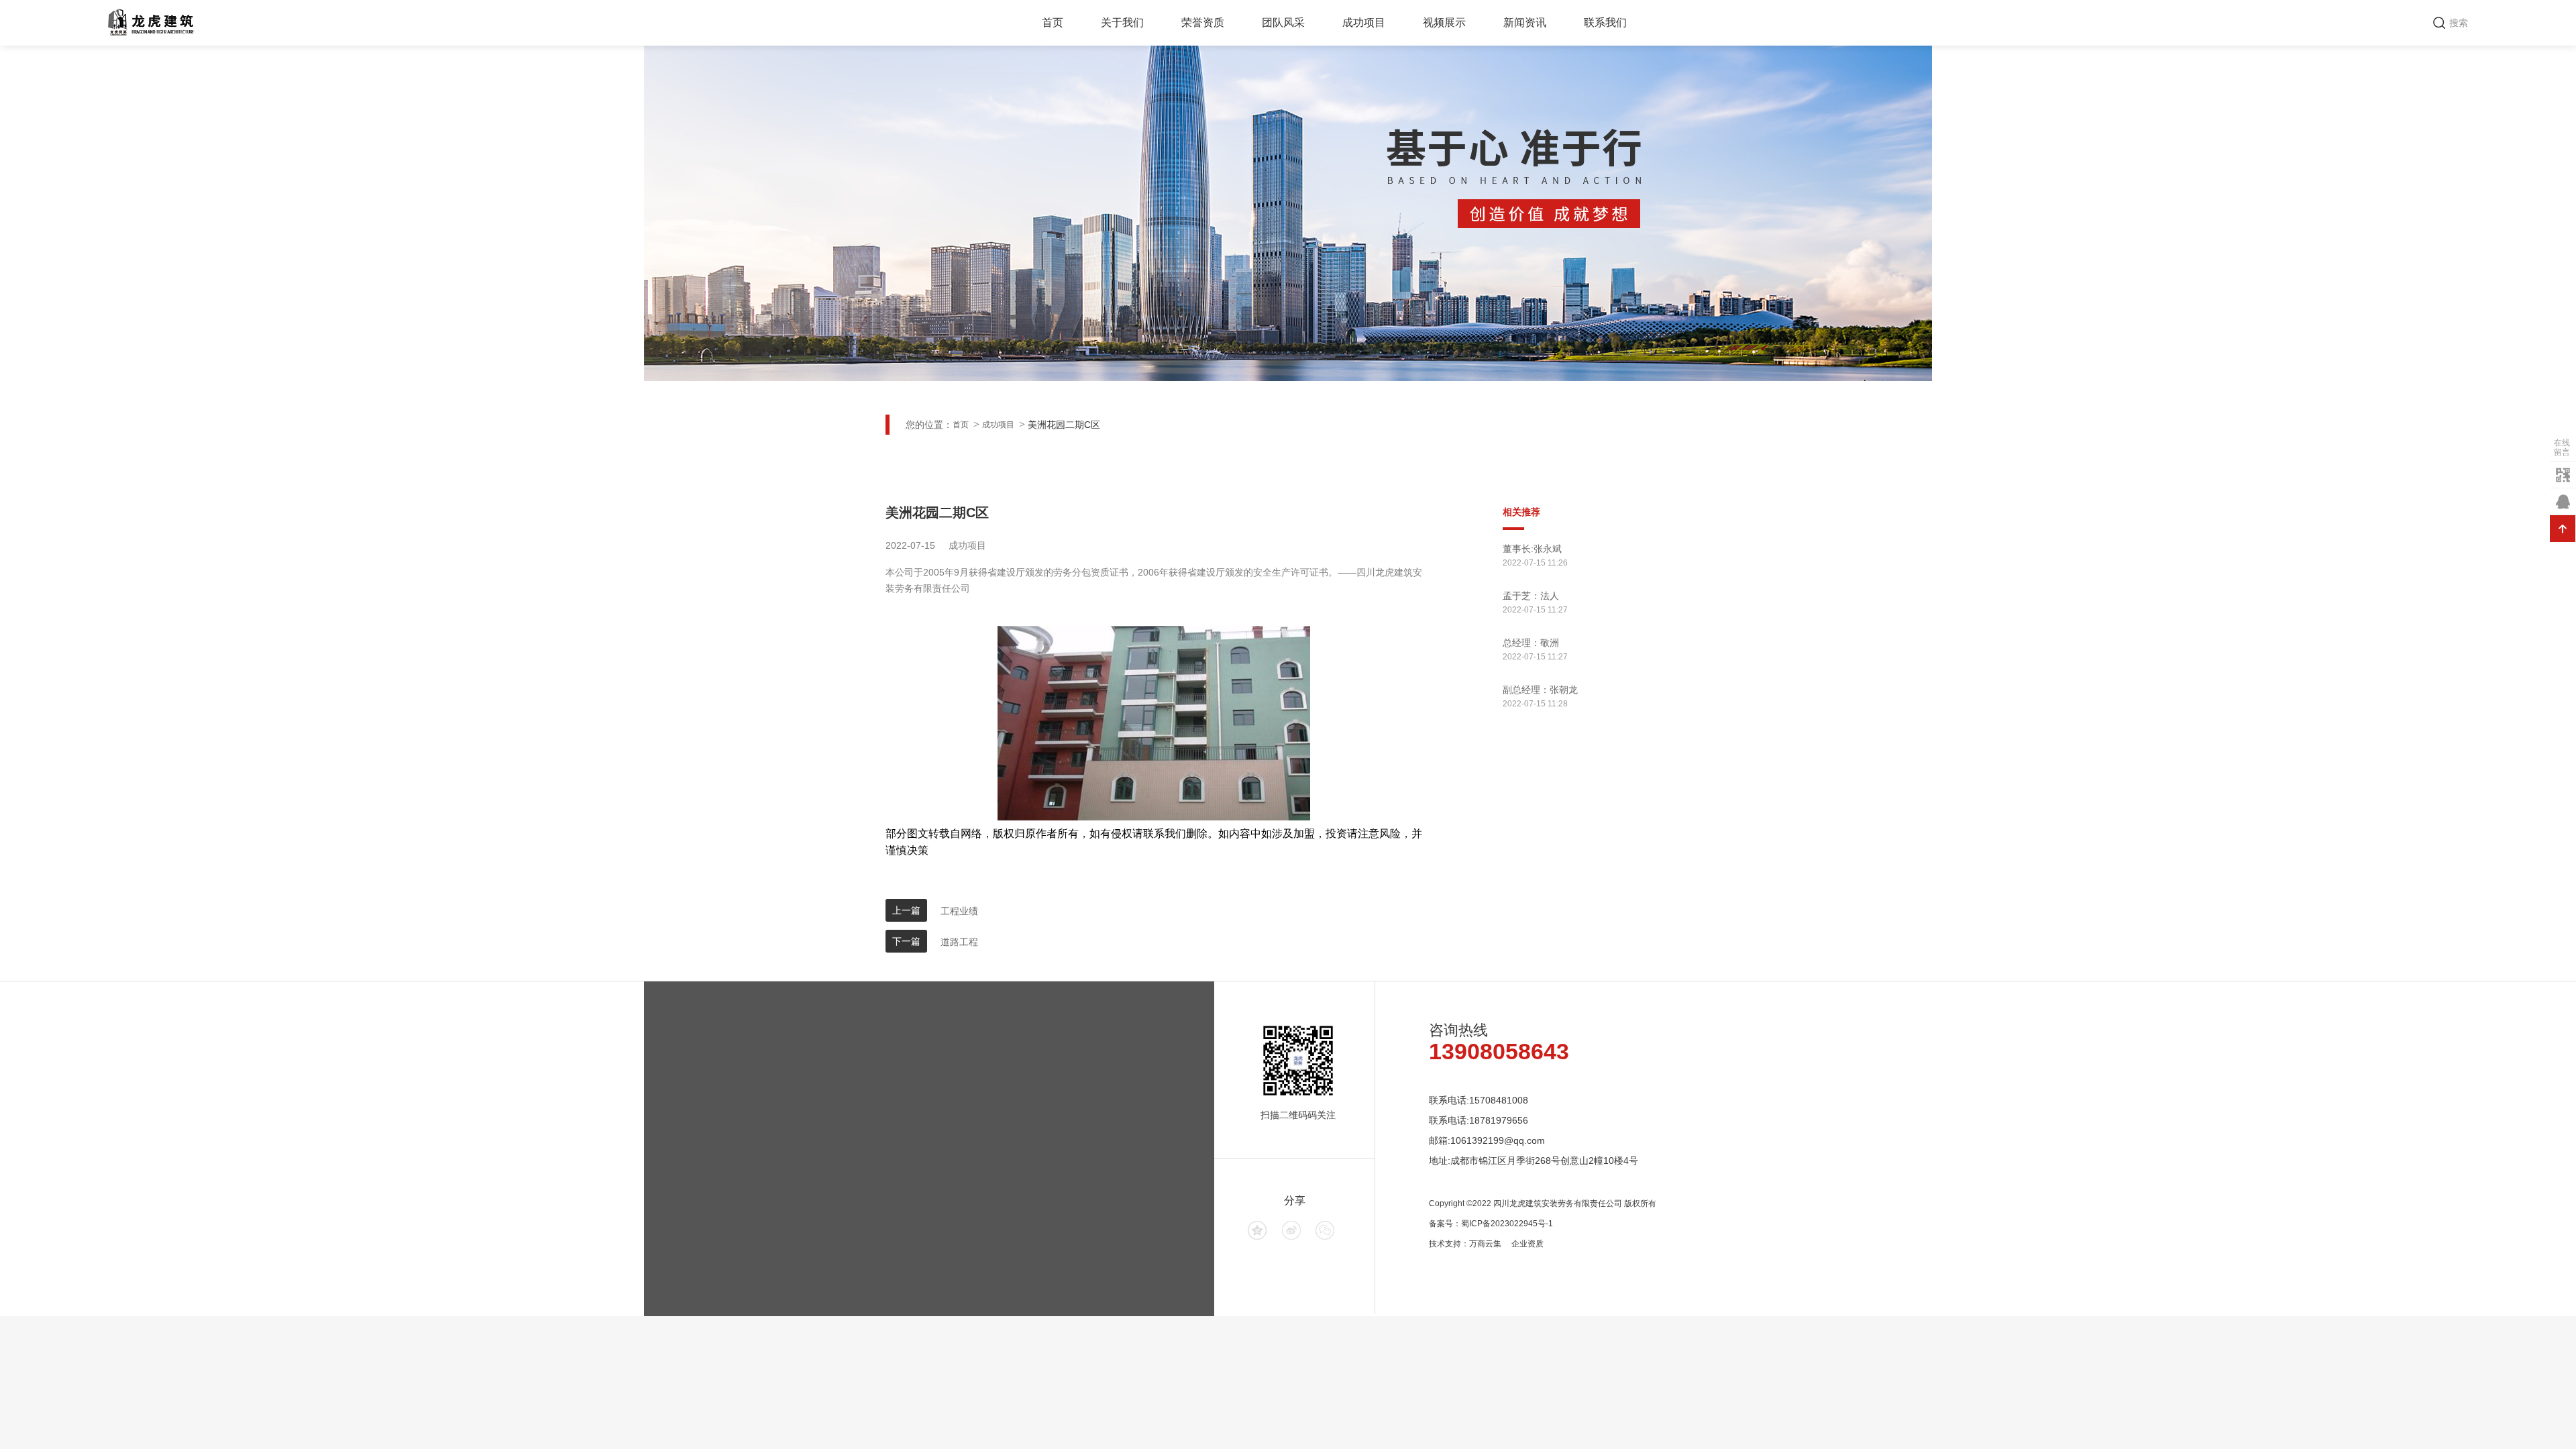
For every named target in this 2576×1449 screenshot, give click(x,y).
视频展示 (1444, 22)
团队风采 (1283, 22)
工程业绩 (959, 911)
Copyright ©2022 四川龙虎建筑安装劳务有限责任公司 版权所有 (1543, 1203)
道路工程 (959, 942)
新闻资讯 (1525, 22)
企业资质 (1527, 1244)
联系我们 (1605, 22)
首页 (1053, 22)
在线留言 (2562, 447)
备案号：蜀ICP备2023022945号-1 (1491, 1224)
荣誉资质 (1203, 22)
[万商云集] (1257, 1230)
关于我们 (1122, 22)
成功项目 (1364, 22)
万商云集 (1485, 1244)
